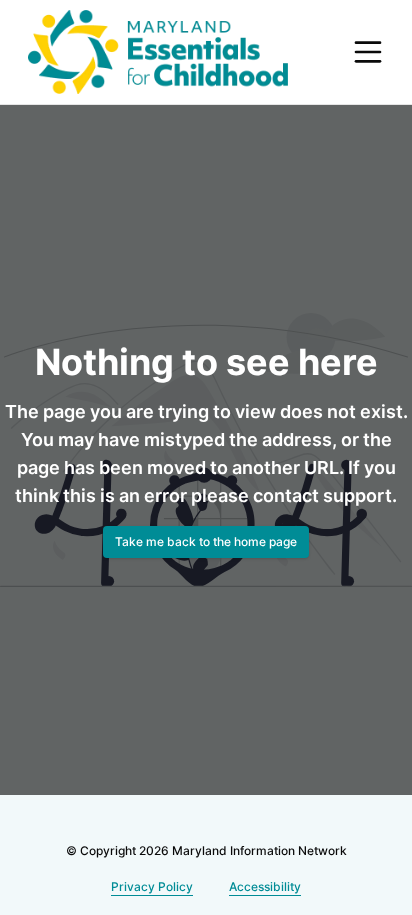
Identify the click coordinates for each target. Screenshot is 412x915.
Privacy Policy (153, 886)
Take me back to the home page (206, 555)
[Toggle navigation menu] (368, 52)
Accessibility (262, 886)
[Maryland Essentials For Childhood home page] (158, 52)
